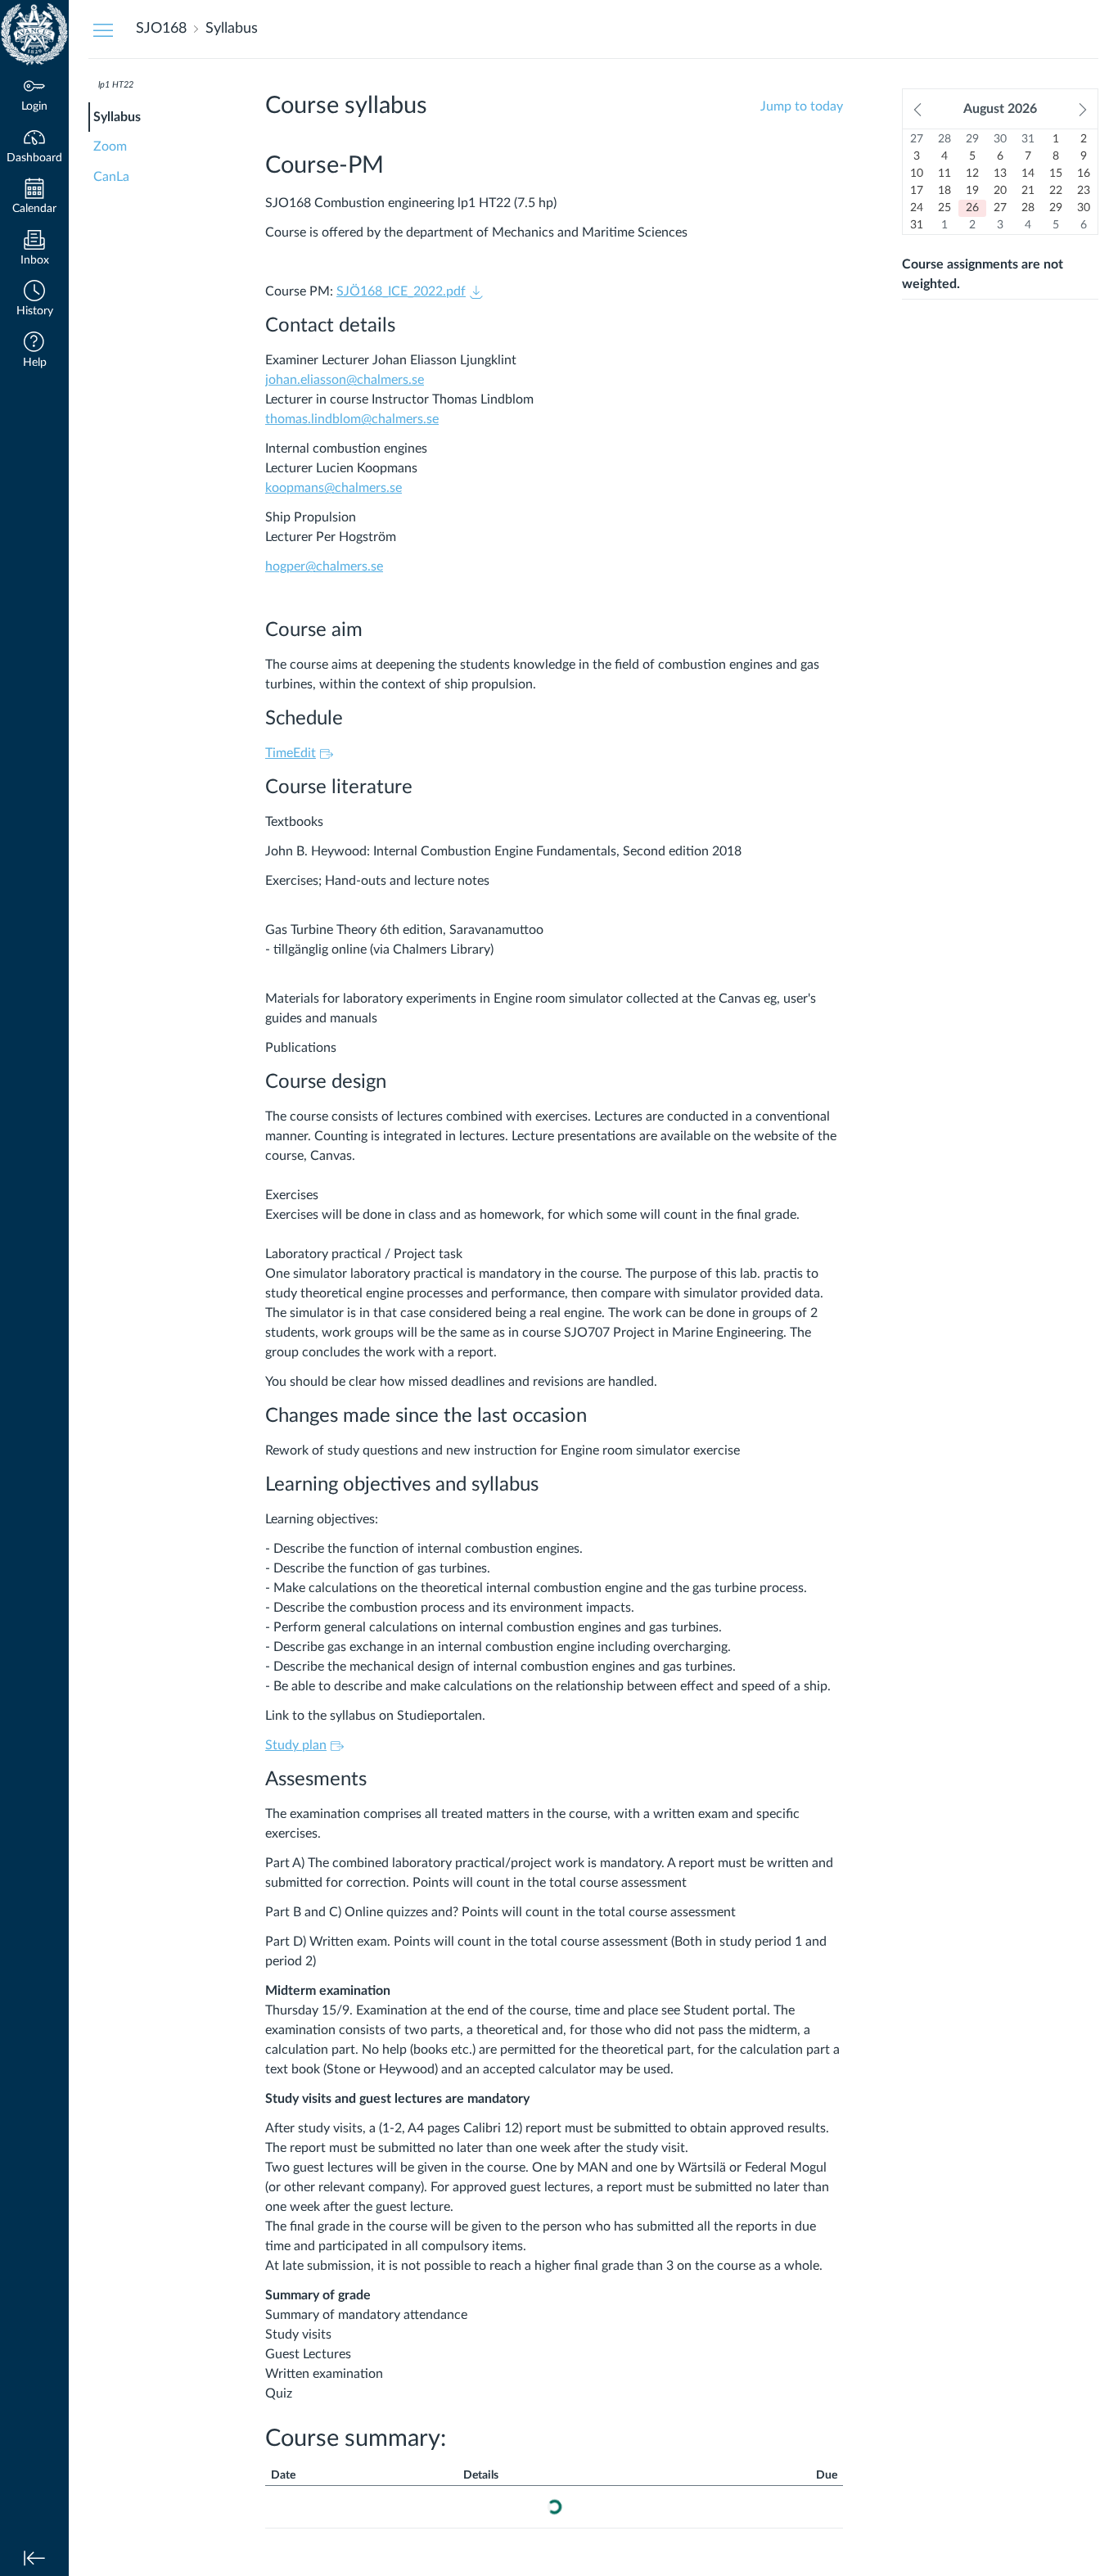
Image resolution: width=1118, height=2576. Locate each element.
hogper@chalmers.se (324, 566)
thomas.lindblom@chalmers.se (352, 419)
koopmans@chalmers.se (334, 488)
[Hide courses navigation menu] (103, 29)
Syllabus (117, 117)
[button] (34, 300)
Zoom (110, 147)
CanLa (111, 177)
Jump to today (802, 106)
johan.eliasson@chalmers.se (345, 380)
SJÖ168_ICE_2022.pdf (401, 291)
